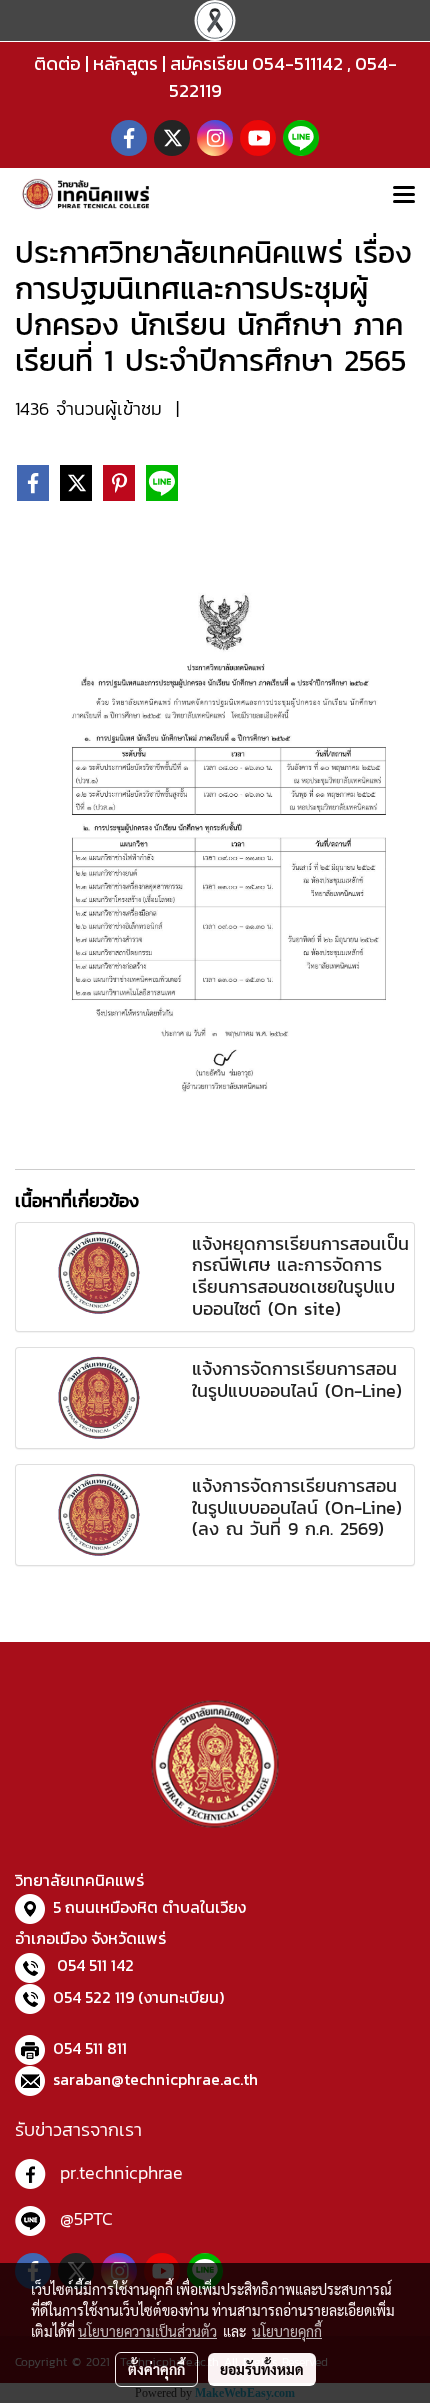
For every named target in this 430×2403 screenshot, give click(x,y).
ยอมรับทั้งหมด (262, 2369)
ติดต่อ (57, 63)
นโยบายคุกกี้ (287, 2331)
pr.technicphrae (121, 2172)
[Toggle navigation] (404, 196)
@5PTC (86, 2218)
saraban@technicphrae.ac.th (155, 2079)
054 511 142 (95, 1965)
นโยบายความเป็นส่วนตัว (147, 2331)
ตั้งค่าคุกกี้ (156, 2369)
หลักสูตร (125, 63)
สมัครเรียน (209, 63)
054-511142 (297, 63)
